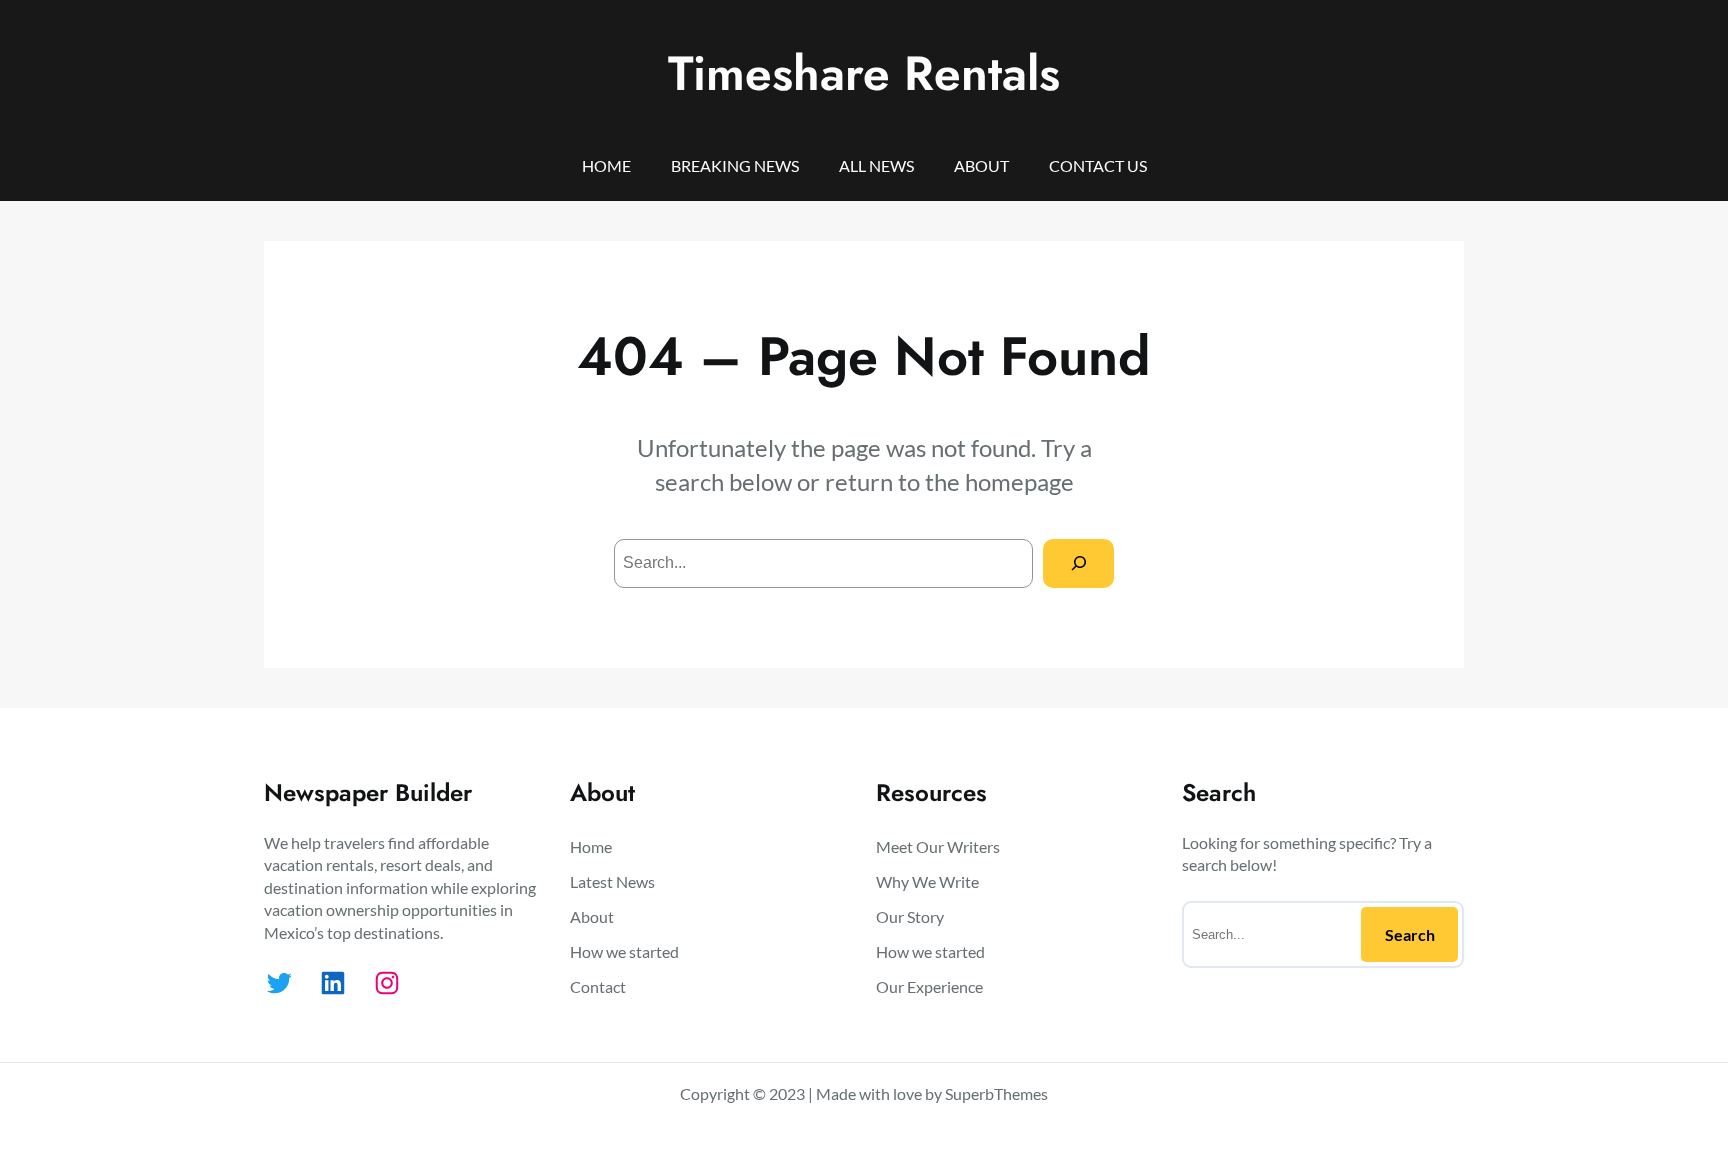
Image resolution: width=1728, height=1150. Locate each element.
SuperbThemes (996, 1093)
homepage (1019, 481)
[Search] (1078, 563)
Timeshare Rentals (864, 73)
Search (1410, 934)
